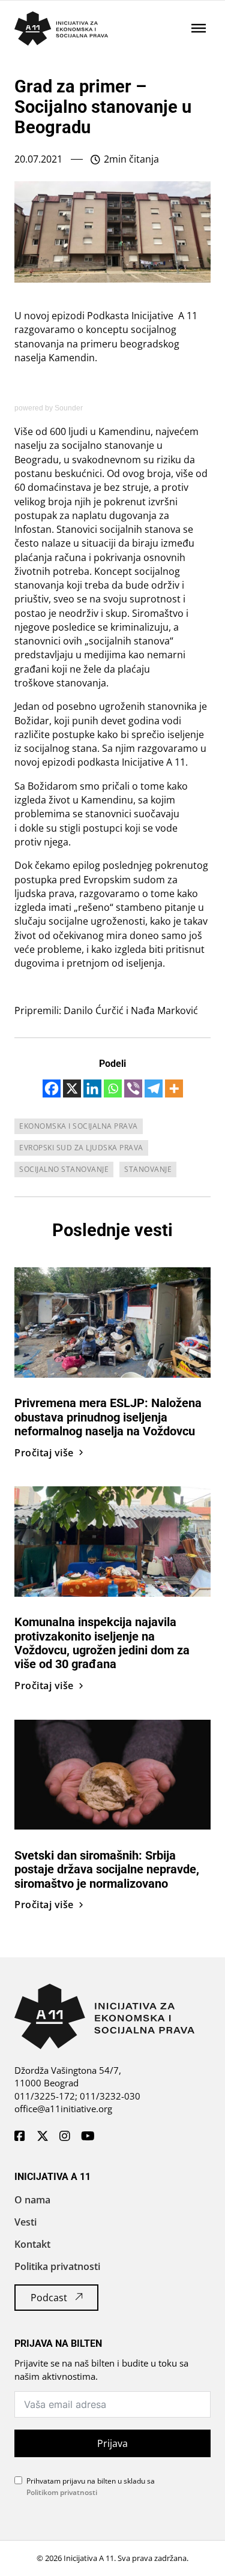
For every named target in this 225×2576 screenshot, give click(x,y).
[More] (174, 1088)
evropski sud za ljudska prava (81, 1148)
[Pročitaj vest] (112, 1321)
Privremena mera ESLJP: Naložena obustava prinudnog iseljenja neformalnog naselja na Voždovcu (108, 1417)
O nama (32, 2200)
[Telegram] (154, 1088)
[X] (72, 1088)
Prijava (112, 2443)
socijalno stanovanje (64, 1169)
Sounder (69, 408)
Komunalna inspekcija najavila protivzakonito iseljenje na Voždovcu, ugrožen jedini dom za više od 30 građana (102, 1643)
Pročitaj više (44, 1453)
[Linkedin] (92, 1088)
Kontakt (32, 2244)
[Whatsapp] (113, 1088)
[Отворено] (199, 28)
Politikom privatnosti (62, 2492)
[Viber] (133, 1088)
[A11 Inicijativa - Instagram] (65, 2137)
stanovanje (148, 1169)
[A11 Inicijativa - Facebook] (20, 2137)
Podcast (49, 2298)
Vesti (25, 2222)
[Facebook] (52, 1088)
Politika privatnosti (57, 2266)
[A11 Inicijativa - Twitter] (43, 2137)
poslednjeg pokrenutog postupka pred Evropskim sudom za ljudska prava (111, 879)
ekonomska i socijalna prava (79, 1126)
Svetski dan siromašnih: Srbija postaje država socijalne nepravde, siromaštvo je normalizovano (107, 1870)
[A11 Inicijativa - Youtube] (88, 2137)
